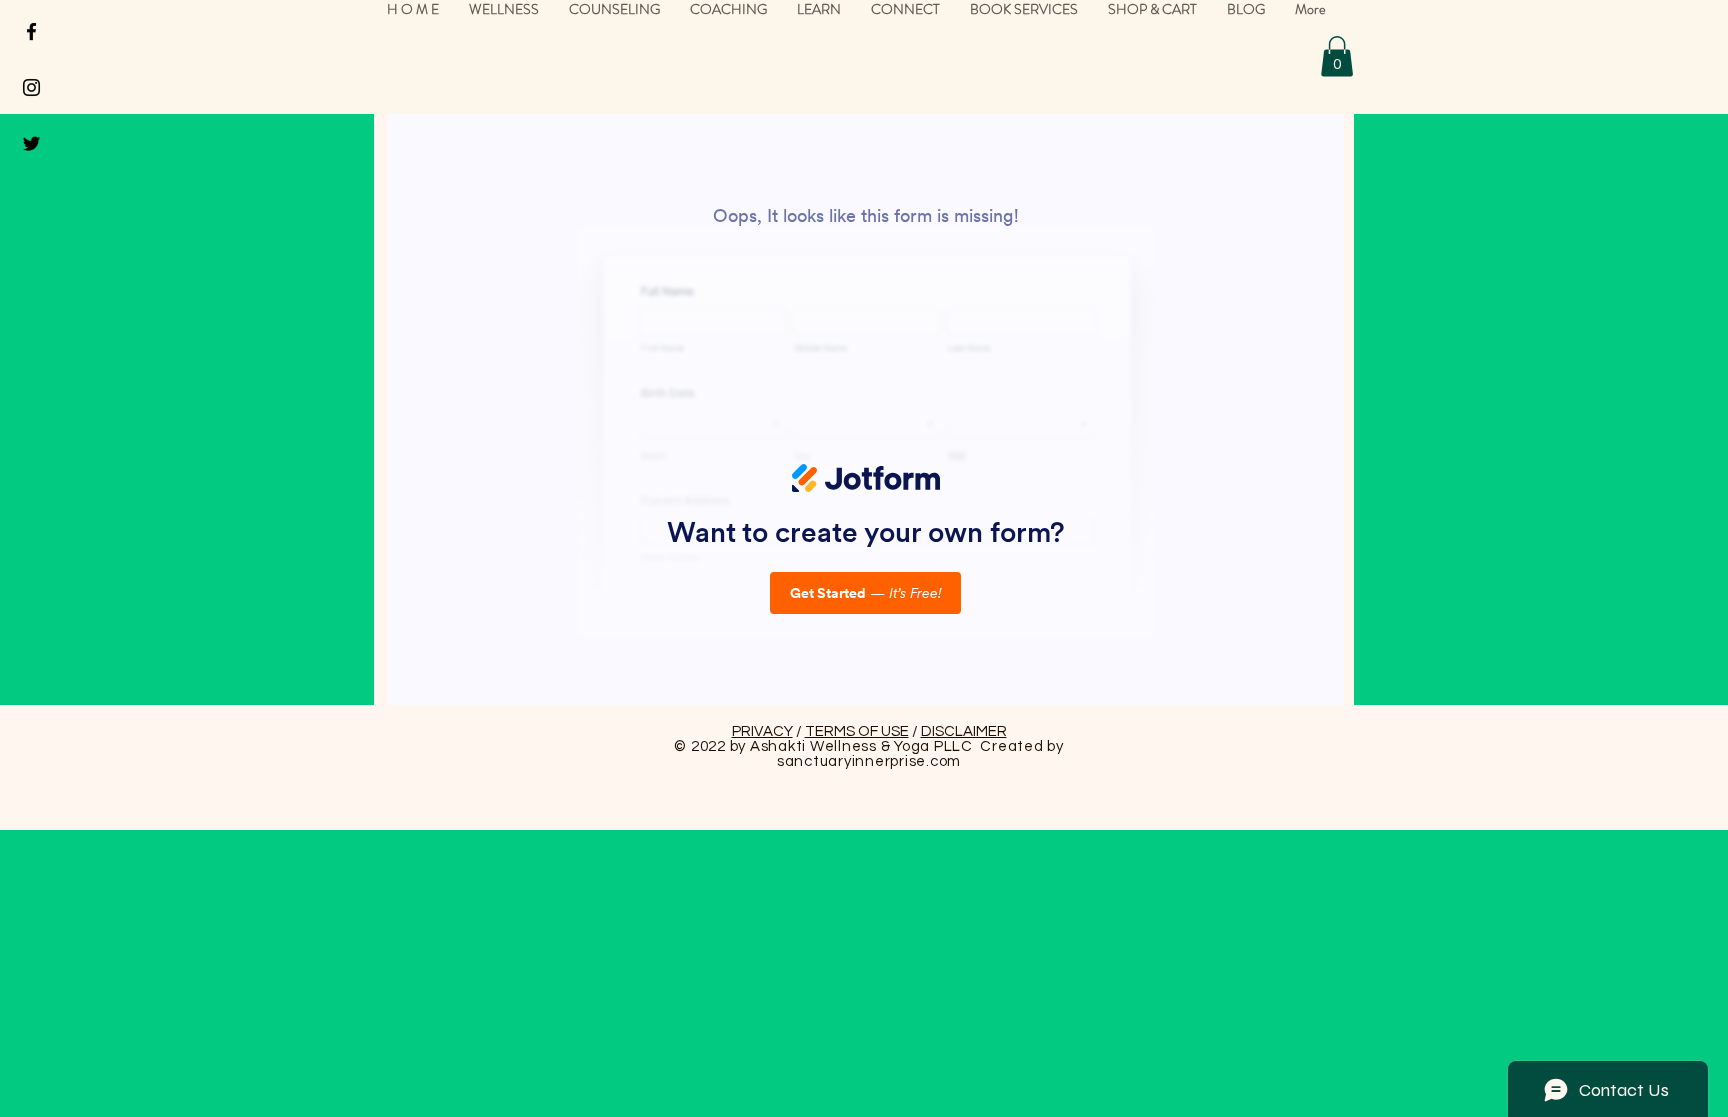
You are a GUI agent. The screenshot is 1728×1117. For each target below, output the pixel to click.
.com (943, 761)
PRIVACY (762, 731)
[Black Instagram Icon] (31, 87)
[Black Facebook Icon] (31, 31)
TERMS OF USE (857, 731)
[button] (1337, 56)
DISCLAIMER (964, 731)
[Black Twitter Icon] (31, 143)
